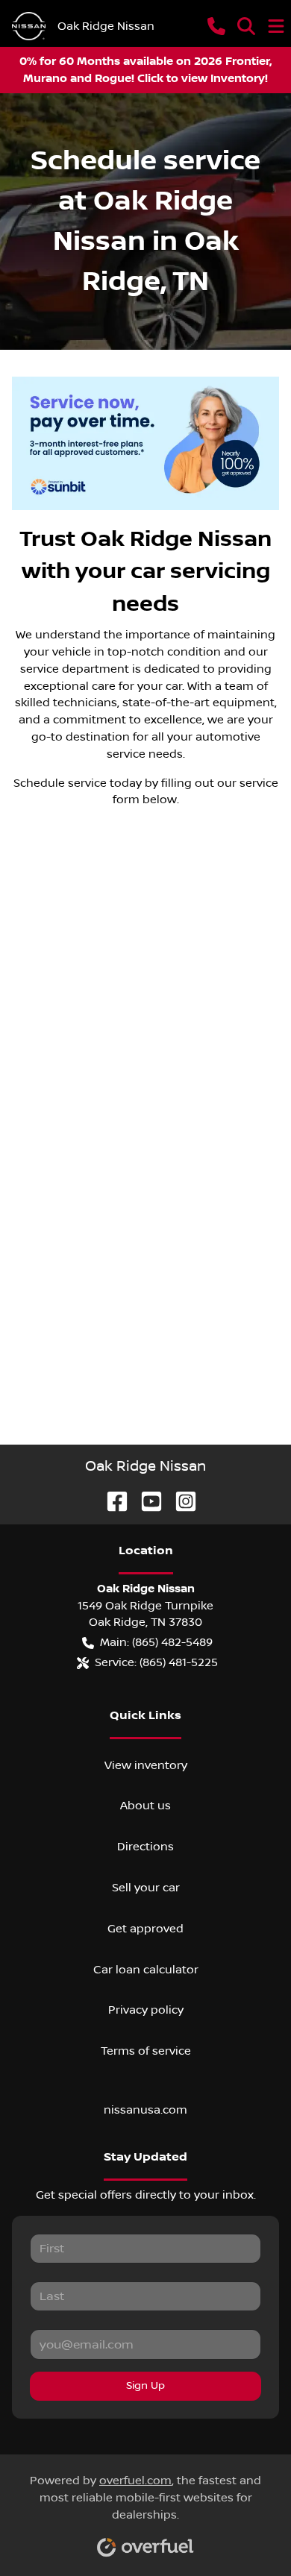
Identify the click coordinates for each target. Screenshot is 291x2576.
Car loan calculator (146, 1970)
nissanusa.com (145, 2110)
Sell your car (146, 1888)
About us (145, 1806)
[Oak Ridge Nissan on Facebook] (111, 1501)
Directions (145, 1847)
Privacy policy (146, 2010)
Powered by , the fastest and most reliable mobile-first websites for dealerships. (145, 2498)
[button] (216, 26)
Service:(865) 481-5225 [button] (156, 1662)
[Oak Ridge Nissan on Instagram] (180, 1501)
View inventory (146, 1765)
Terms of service (146, 2051)
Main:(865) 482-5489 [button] (156, 1642)
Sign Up (145, 2386)
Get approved (145, 1929)
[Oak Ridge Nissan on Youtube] (145, 1501)
